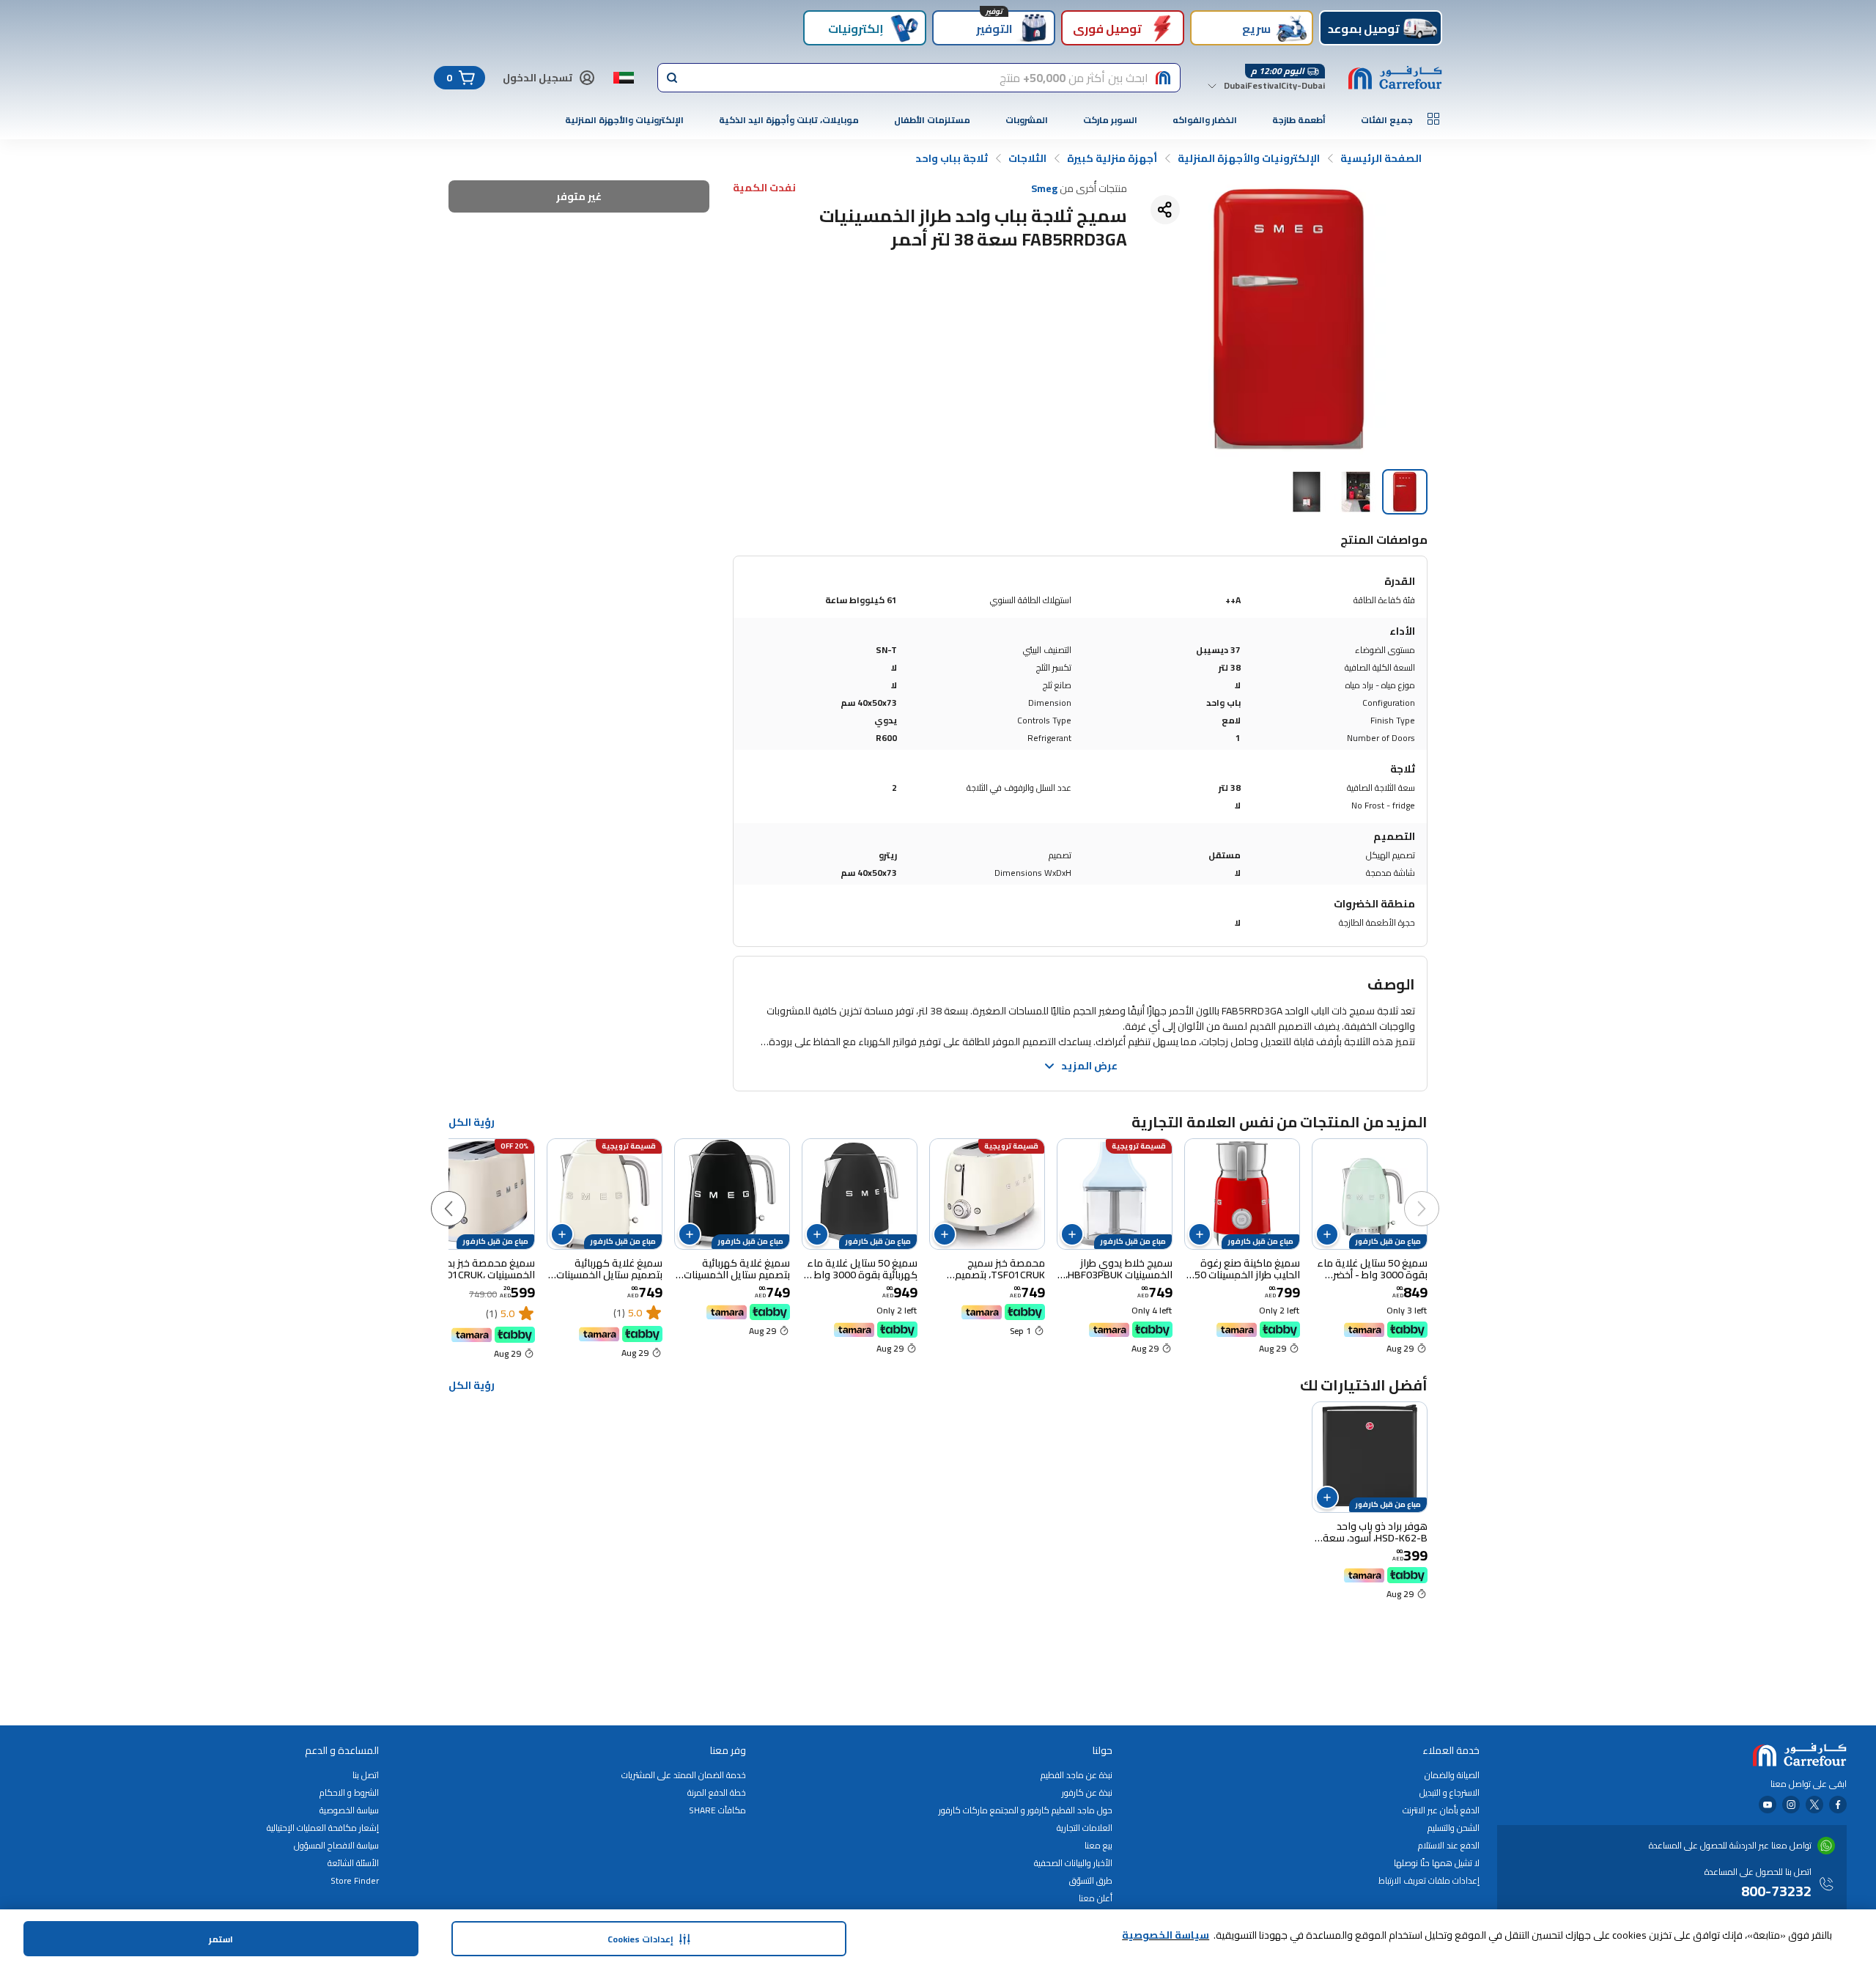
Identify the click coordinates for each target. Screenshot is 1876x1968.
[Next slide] (463, 1194)
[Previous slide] (1436, 1194)
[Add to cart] (1327, 1234)
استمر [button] (221, 1939)
